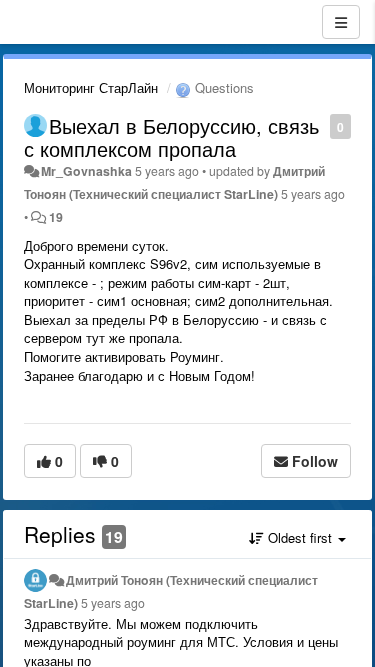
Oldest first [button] (300, 537)
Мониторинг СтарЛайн (91, 87)
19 (56, 217)
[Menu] (341, 22)
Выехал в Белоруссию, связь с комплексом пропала (171, 137)
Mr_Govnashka (86, 171)
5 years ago (113, 603)
